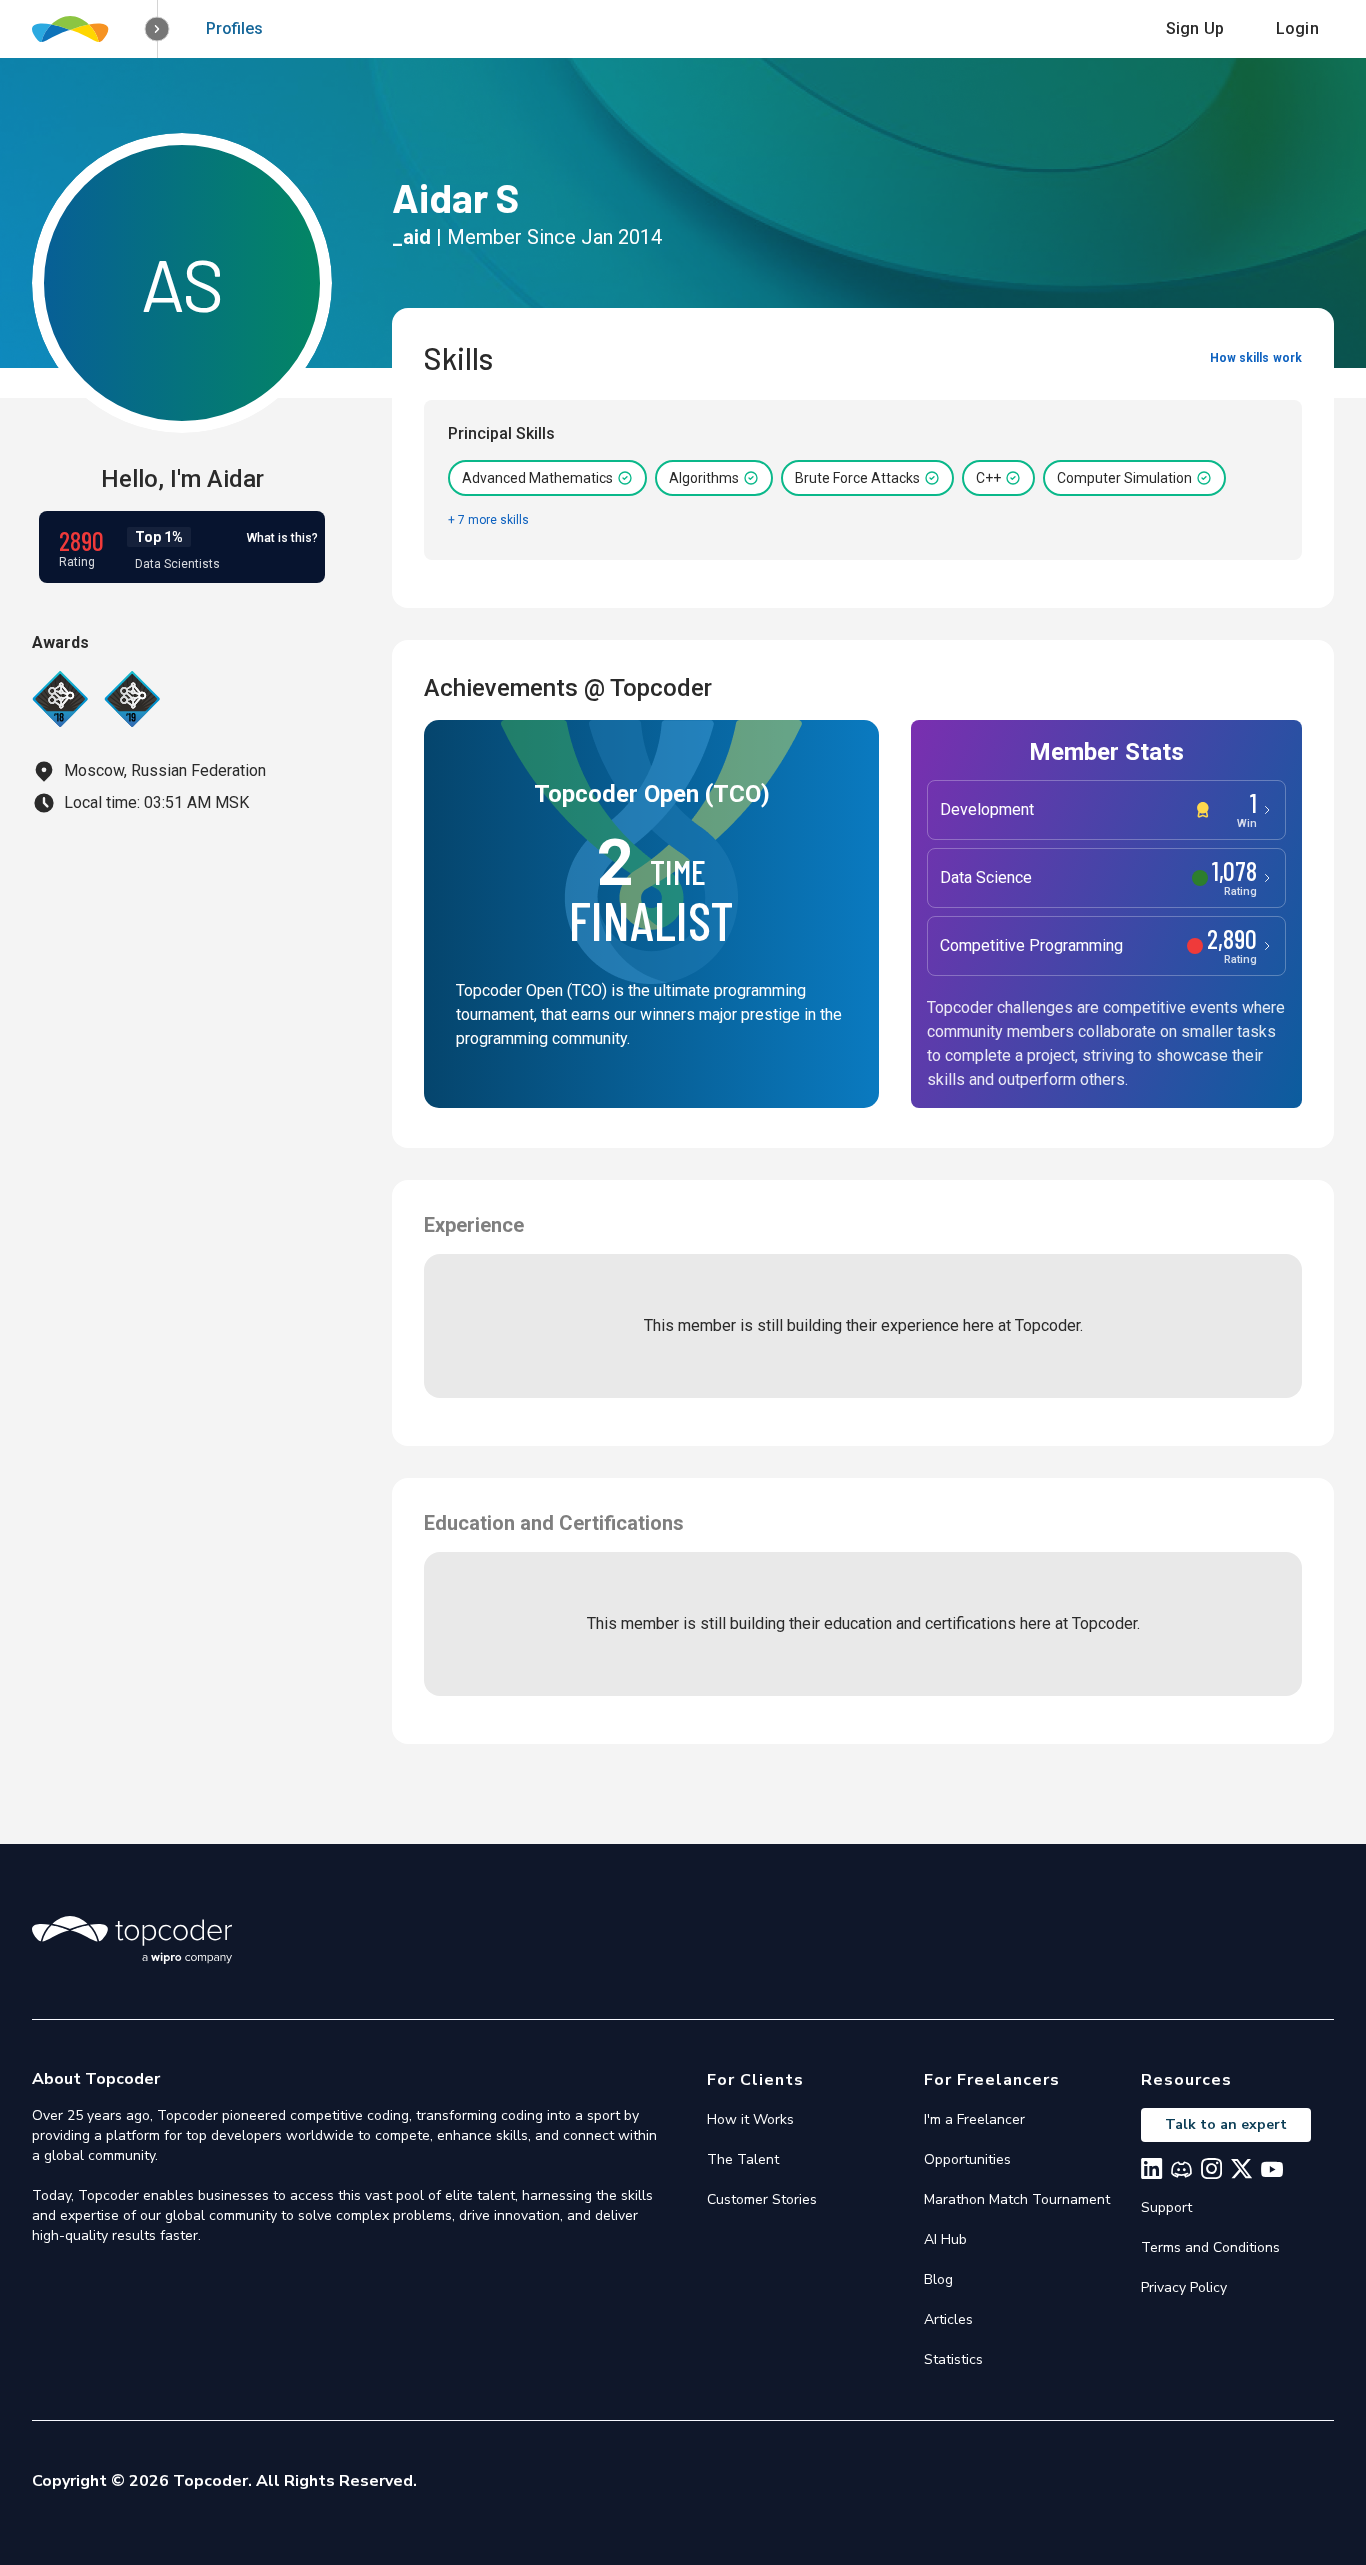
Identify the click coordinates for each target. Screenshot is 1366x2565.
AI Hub (945, 2239)
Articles (948, 2319)
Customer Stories (762, 2199)
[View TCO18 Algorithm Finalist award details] (60, 699)
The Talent (743, 2159)
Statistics (953, 2359)
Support (1166, 2207)
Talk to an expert (1226, 2124)
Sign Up (1195, 28)
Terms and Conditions (1210, 2247)
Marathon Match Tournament (1017, 2199)
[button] (157, 29)
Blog (938, 2279)
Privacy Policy (1184, 2287)
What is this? (282, 538)
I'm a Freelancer (974, 2119)
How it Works (750, 2119)
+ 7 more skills (488, 520)
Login (1297, 28)
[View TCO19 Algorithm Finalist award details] (132, 699)
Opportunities (967, 2159)
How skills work (1256, 358)
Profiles (234, 28)
